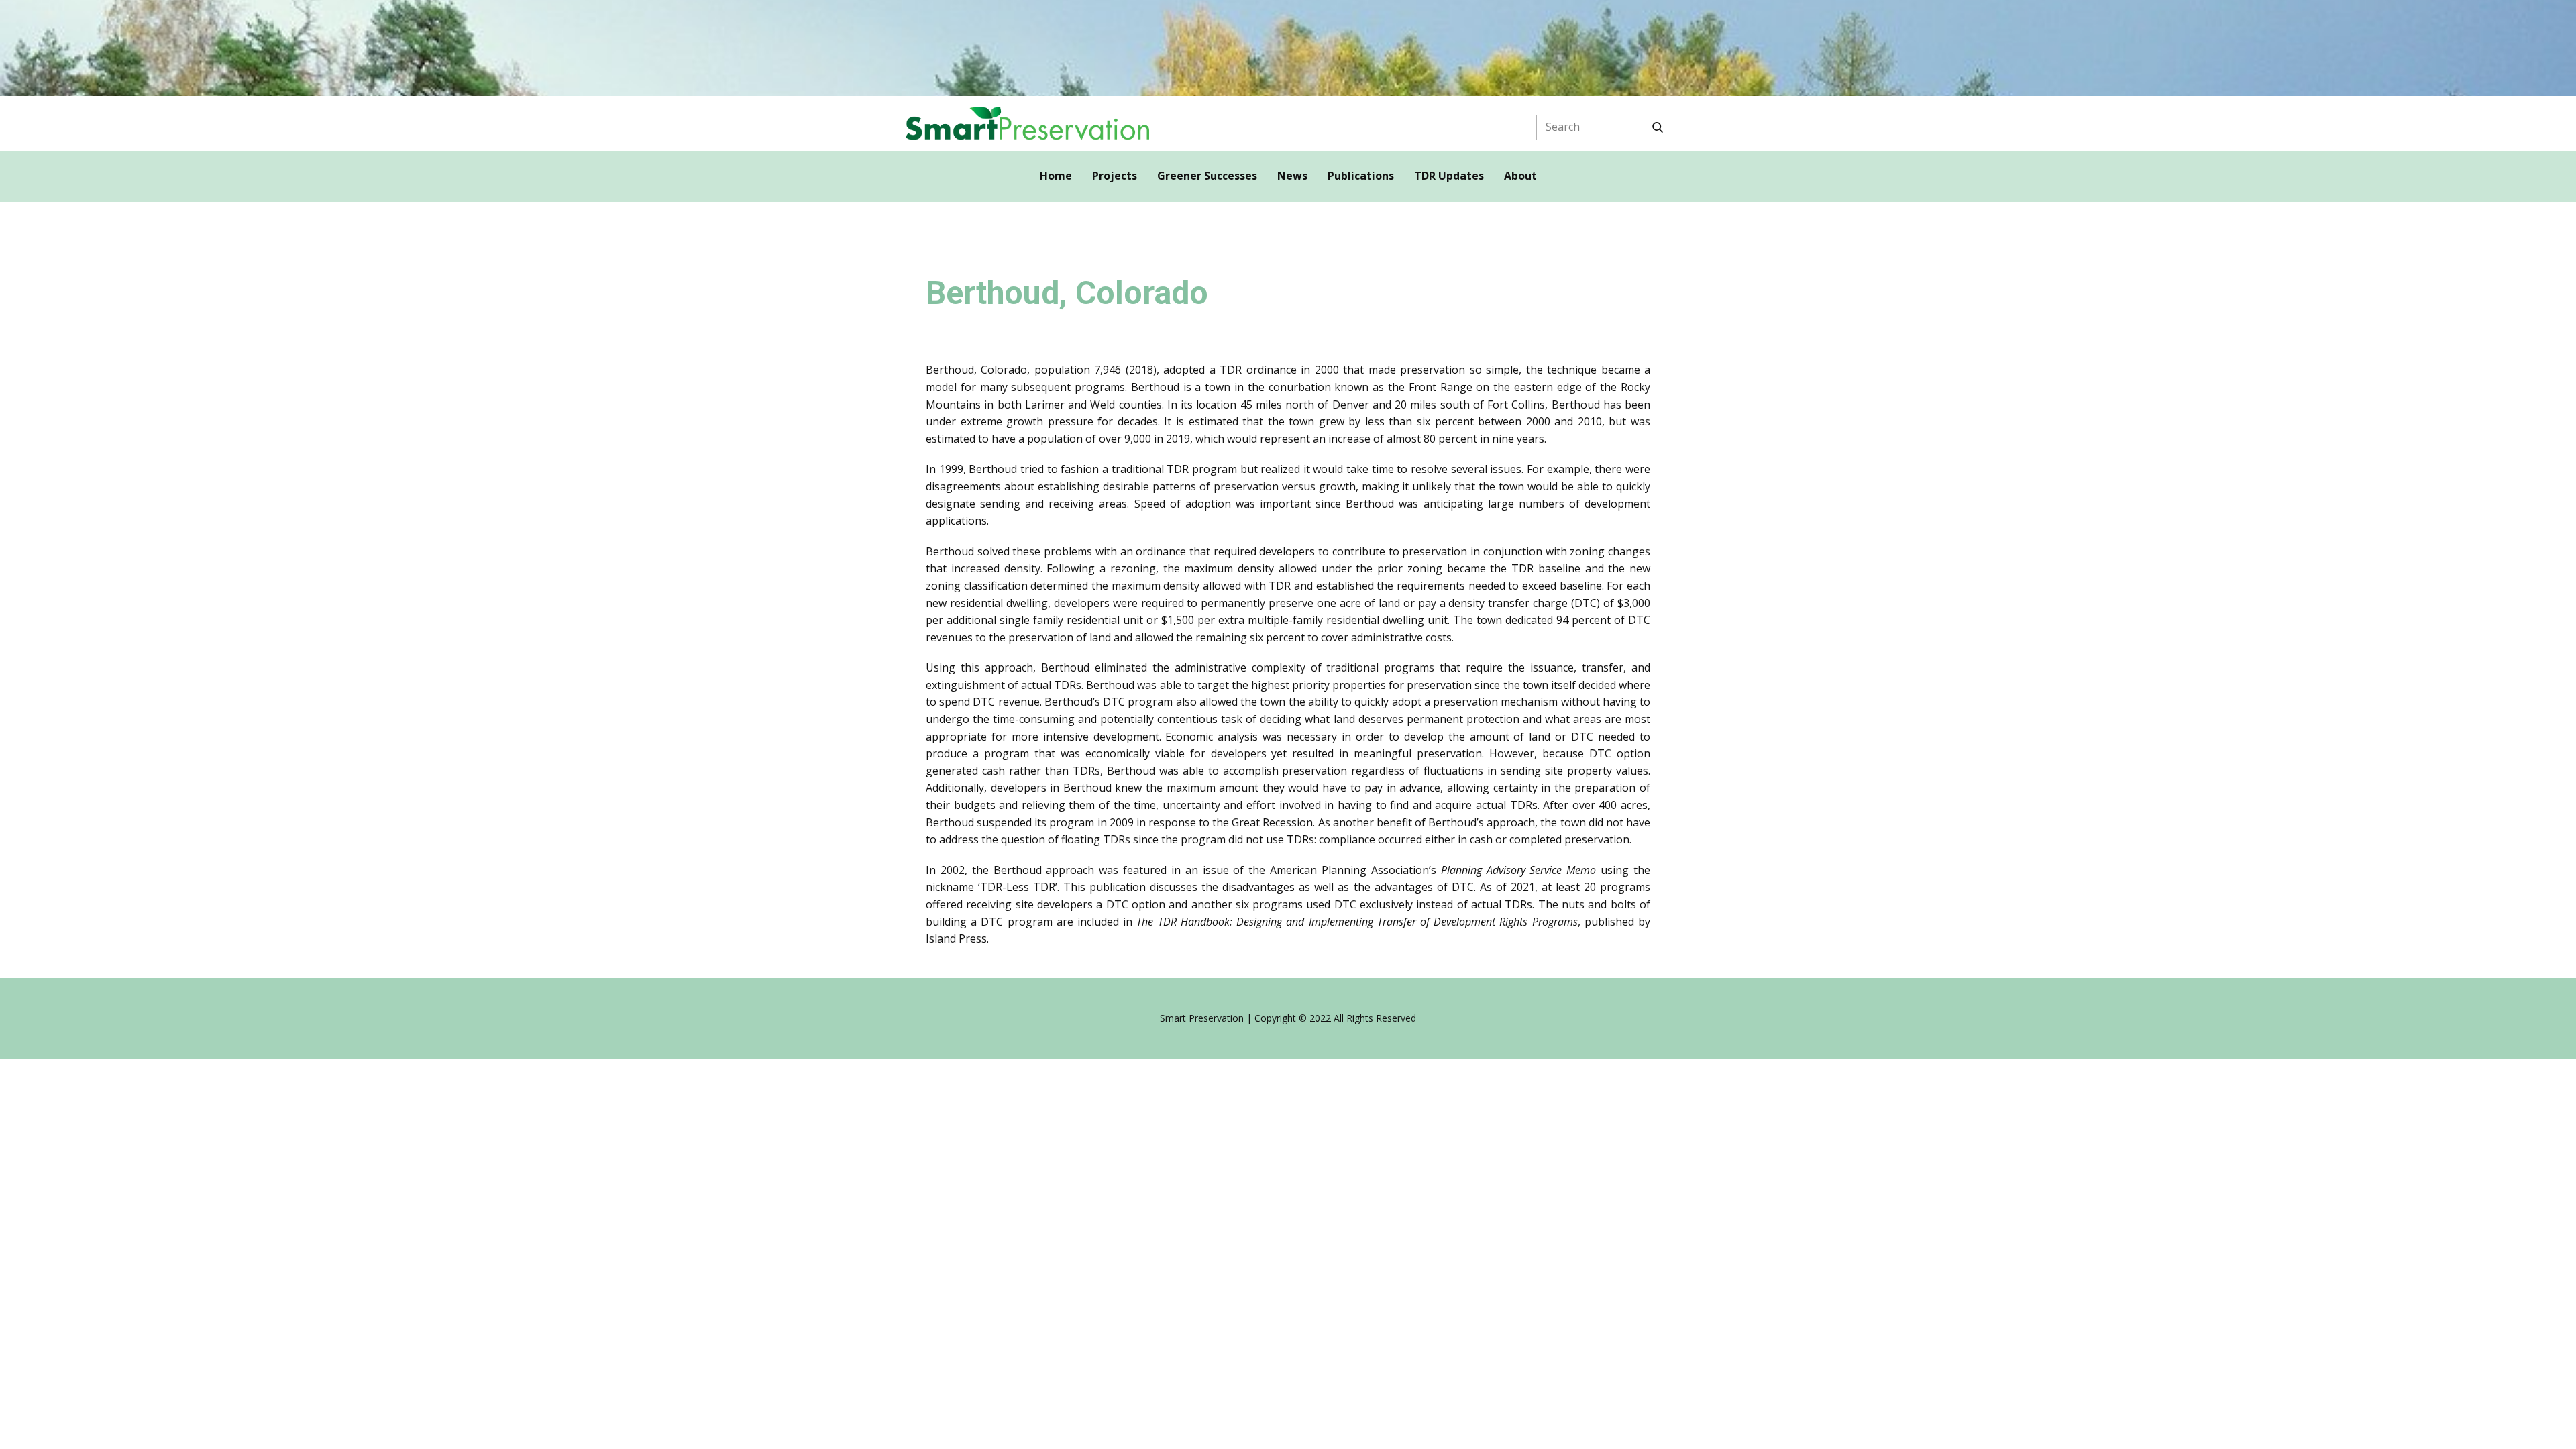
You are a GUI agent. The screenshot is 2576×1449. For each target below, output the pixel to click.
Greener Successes (1207, 176)
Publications (1361, 176)
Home (1056, 176)
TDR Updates (1449, 176)
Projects (1115, 176)
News (1292, 176)
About (1520, 176)
